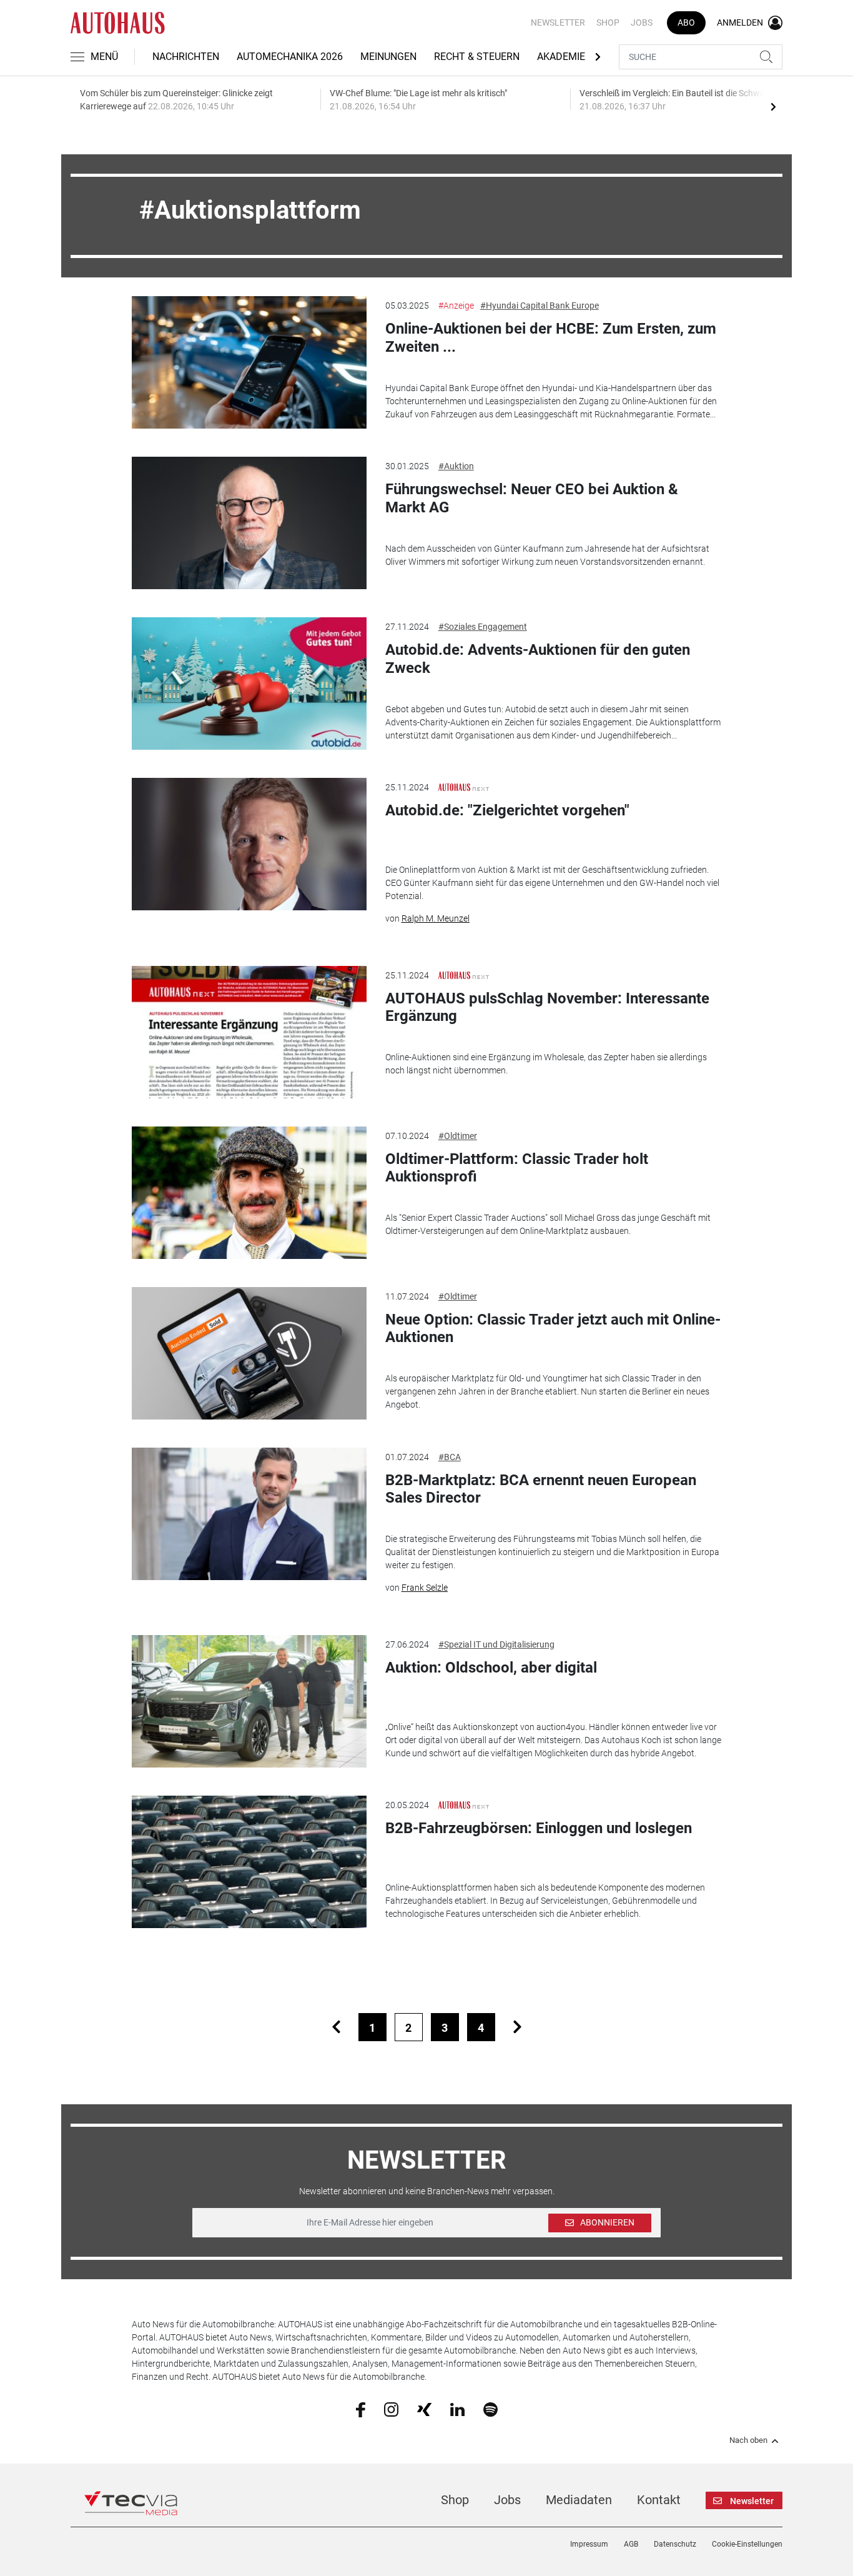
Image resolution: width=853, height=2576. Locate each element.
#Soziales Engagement (483, 627)
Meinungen (388, 57)
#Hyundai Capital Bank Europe (540, 306)
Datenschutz (675, 2544)
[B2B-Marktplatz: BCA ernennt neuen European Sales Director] (249, 1514)
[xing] (424, 2409)
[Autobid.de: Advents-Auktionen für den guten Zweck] (249, 684)
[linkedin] (457, 2409)
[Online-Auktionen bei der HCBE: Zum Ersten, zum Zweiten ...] (249, 362)
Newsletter (558, 22)
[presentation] (773, 106)
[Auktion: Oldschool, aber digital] (249, 1701)
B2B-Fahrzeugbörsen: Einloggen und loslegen (539, 1828)
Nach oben (748, 2440)
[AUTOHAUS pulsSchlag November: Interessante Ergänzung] (249, 1032)
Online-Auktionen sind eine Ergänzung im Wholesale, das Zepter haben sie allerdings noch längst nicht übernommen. (546, 1064)
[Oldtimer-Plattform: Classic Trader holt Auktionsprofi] (249, 1193)
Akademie (561, 57)
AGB (631, 2544)
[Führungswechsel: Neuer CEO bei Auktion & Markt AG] (249, 523)
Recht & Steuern (477, 57)
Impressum (589, 2544)
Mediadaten (579, 2500)
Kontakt (659, 2500)
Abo (686, 22)
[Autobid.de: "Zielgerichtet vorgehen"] (249, 844)
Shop (608, 22)
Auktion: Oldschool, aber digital (491, 1668)
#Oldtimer (458, 1136)
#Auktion (456, 466)
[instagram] (391, 2409)
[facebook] (361, 2409)
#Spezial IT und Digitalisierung (496, 1644)
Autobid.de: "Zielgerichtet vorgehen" (507, 810)
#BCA (450, 1457)
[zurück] (336, 2027)
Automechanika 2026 (290, 57)
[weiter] (517, 2027)
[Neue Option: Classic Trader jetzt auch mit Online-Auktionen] (249, 1353)
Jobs (642, 22)
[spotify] (491, 2409)
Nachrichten (186, 57)
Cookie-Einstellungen (747, 2544)
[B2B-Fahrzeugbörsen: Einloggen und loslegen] (249, 1862)
